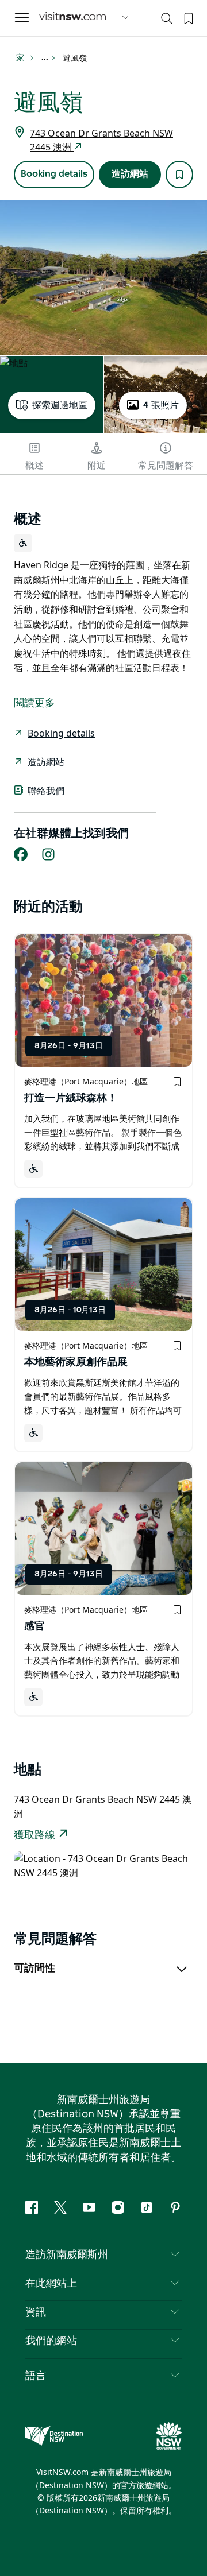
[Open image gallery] (103, 277)
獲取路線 (34, 1835)
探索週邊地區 (60, 405)
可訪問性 (34, 1969)
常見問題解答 (166, 466)
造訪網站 (130, 174)
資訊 (36, 2312)
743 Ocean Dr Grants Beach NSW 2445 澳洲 (101, 140)
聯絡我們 (46, 791)
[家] (72, 18)
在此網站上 (51, 2284)
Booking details (54, 174)
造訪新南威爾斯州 (67, 2255)
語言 (36, 2375)
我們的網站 (51, 2341)
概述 (34, 466)
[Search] (167, 21)
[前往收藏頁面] (187, 17)
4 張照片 (161, 405)
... (46, 58)
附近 (97, 466)
